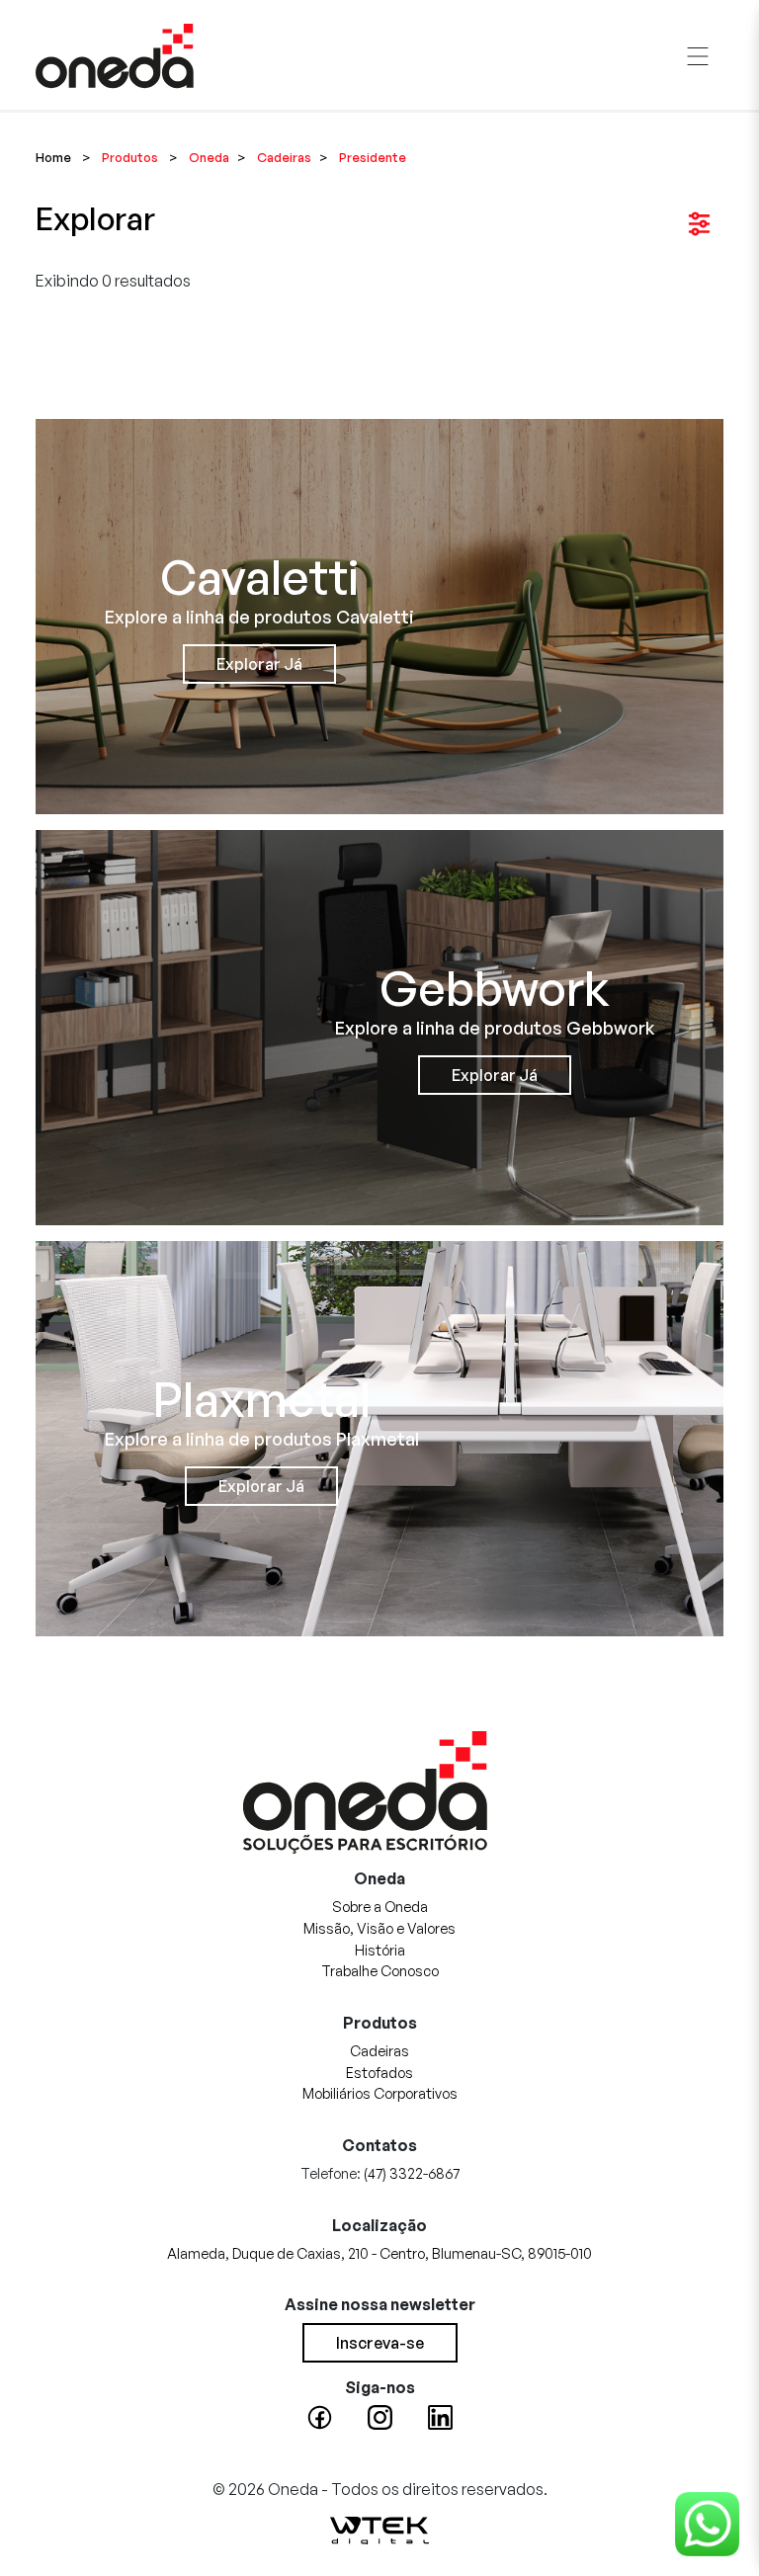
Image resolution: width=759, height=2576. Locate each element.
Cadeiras (379, 2050)
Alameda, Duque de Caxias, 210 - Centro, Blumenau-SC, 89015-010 (379, 2253)
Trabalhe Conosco (380, 1970)
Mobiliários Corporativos (380, 2093)
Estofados (379, 2072)
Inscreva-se (380, 2343)
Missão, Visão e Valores (379, 1928)
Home (53, 157)
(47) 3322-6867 (412, 2173)
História (380, 1950)
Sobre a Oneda (380, 1906)
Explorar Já (259, 664)
